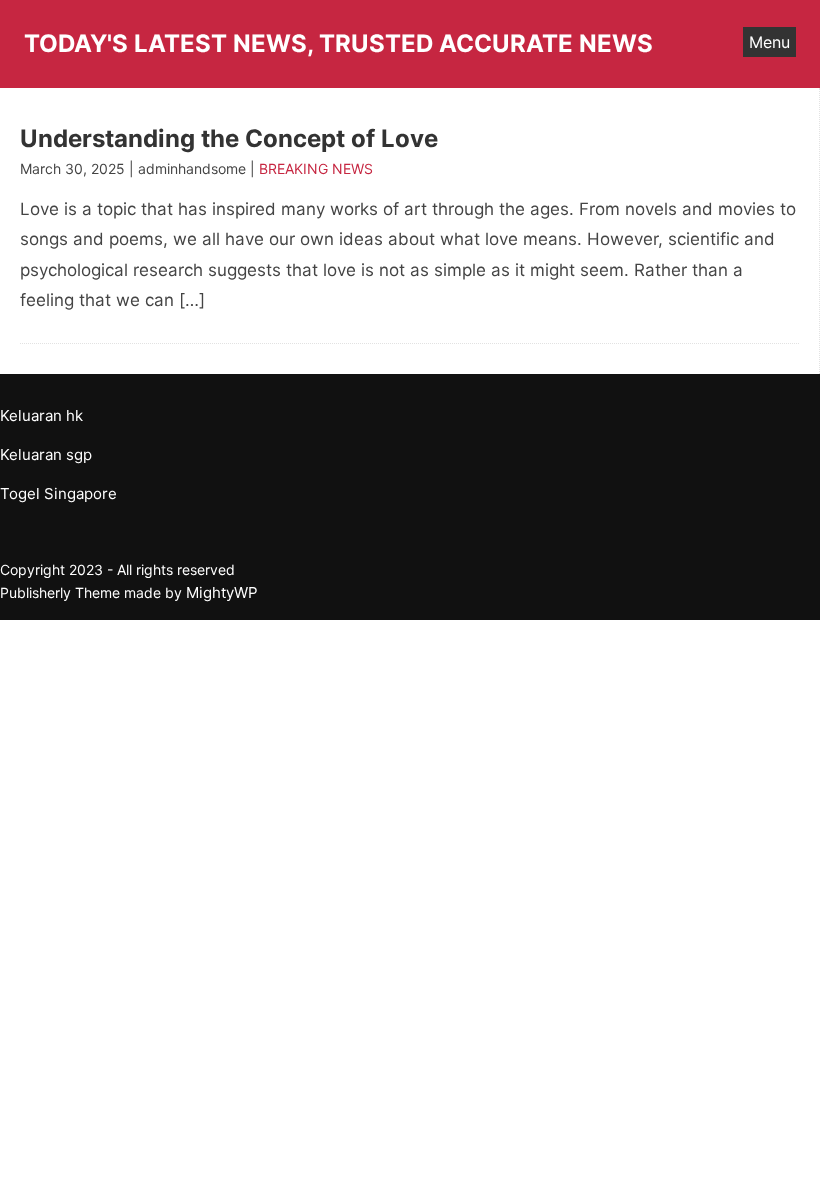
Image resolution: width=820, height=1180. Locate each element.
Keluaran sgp (46, 454)
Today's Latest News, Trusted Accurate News (338, 43)
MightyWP (222, 592)
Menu (769, 42)
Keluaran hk (41, 415)
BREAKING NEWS (316, 168)
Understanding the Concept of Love (229, 138)
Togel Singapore (58, 493)
